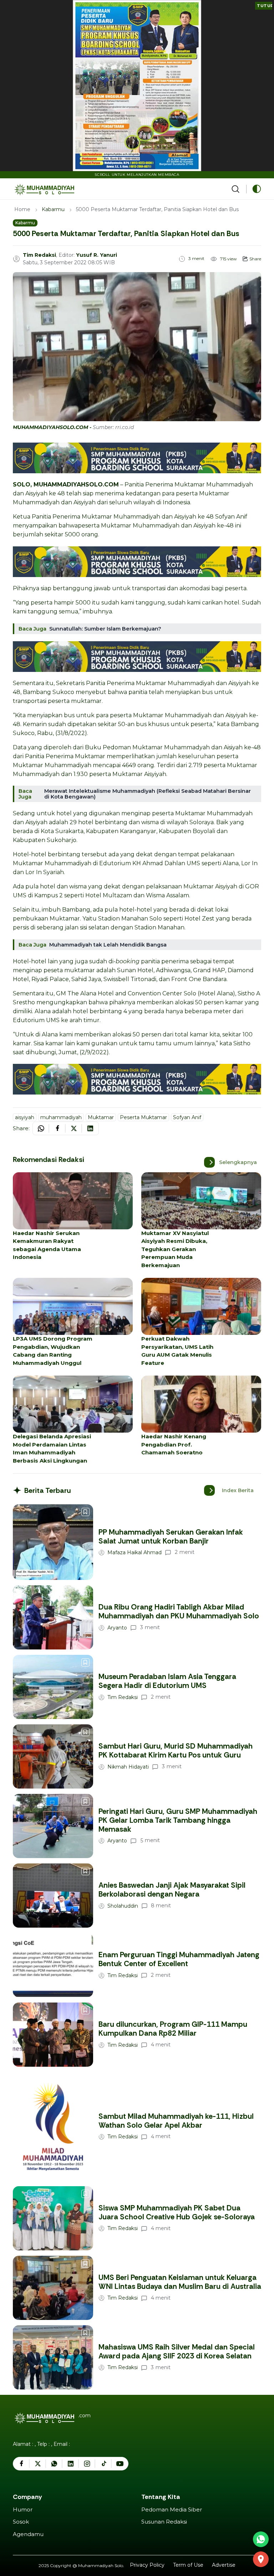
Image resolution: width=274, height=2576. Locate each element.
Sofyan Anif (187, 1117)
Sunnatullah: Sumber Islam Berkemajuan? (105, 629)
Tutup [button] (265, 6)
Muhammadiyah (156, 526)
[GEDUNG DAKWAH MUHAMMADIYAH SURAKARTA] (261, 2559)
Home (22, 209)
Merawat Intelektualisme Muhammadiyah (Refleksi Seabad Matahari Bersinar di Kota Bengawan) (148, 794)
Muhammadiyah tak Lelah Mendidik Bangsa (108, 945)
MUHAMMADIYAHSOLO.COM (76, 484)
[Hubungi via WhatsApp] (261, 2539)
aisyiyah (25, 1117)
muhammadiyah (61, 1117)
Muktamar (101, 1117)
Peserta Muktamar (143, 1117)
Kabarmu (53, 209)
